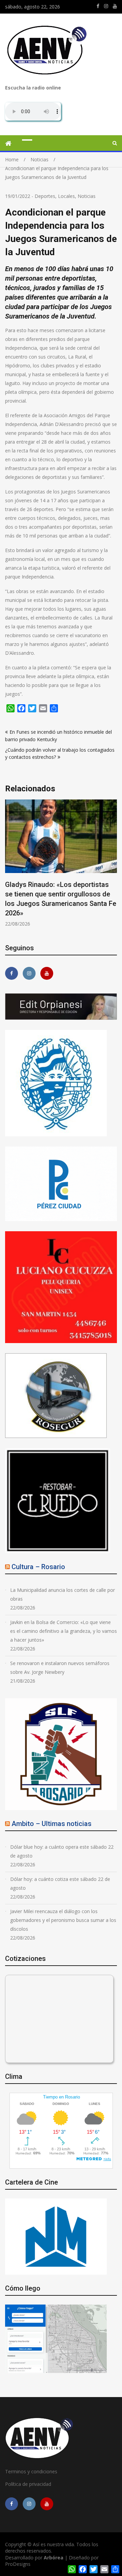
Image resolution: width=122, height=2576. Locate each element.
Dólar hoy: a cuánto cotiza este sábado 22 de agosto (60, 1883)
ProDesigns (18, 2564)
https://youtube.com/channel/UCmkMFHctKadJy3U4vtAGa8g (115, 6)
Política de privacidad (28, 2484)
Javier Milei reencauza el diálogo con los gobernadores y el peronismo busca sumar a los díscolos (63, 1920)
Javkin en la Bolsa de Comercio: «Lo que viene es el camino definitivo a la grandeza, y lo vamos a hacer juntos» (64, 1631)
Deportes (45, 196)
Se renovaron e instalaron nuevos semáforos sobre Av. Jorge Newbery (60, 1668)
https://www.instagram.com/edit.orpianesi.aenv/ (106, 6)
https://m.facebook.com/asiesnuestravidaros (98, 6)
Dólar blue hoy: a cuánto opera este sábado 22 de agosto (62, 1851)
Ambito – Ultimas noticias (52, 1824)
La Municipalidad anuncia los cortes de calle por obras (63, 1594)
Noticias (87, 196)
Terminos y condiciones (31, 2471)
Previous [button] (55, 867)
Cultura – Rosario (38, 1567)
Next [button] (116, 867)
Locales (66, 196)
